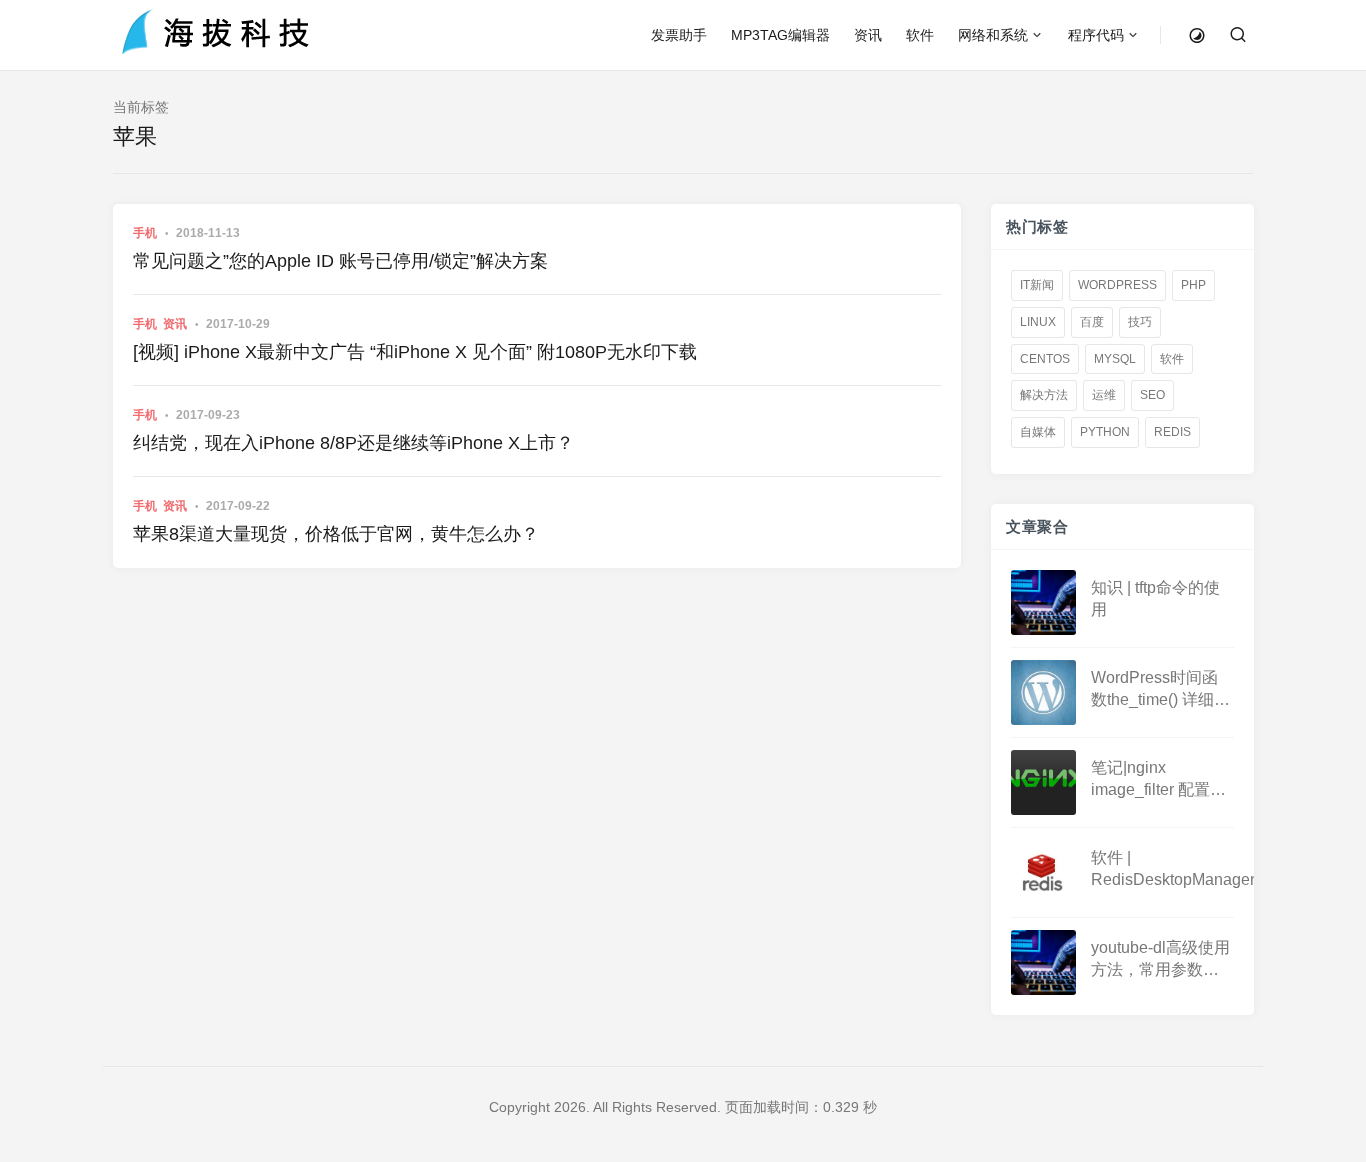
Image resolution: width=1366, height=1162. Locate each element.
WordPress (1117, 285)
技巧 (1140, 322)
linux (1038, 322)
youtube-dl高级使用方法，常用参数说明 (1160, 960)
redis (1172, 432)
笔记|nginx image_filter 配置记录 (1158, 780)
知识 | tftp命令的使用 (1155, 598)
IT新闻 (1037, 285)
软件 (920, 35)
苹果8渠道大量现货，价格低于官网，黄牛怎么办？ (336, 534)
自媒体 (1038, 432)
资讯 (868, 35)
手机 (145, 233)
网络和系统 (993, 35)
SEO (1152, 395)
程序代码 (1096, 35)
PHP (1193, 285)
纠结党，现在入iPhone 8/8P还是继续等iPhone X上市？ (353, 443)
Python (1105, 432)
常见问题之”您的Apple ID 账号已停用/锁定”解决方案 (340, 261)
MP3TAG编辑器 (780, 35)
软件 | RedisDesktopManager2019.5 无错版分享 (1197, 870)
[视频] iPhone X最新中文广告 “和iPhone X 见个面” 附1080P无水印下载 (415, 352)
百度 (1092, 322)
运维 (1104, 395)
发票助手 (679, 35)
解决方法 (1044, 395)
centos (1045, 358)
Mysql (1115, 358)
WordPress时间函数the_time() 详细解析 (1160, 690)
